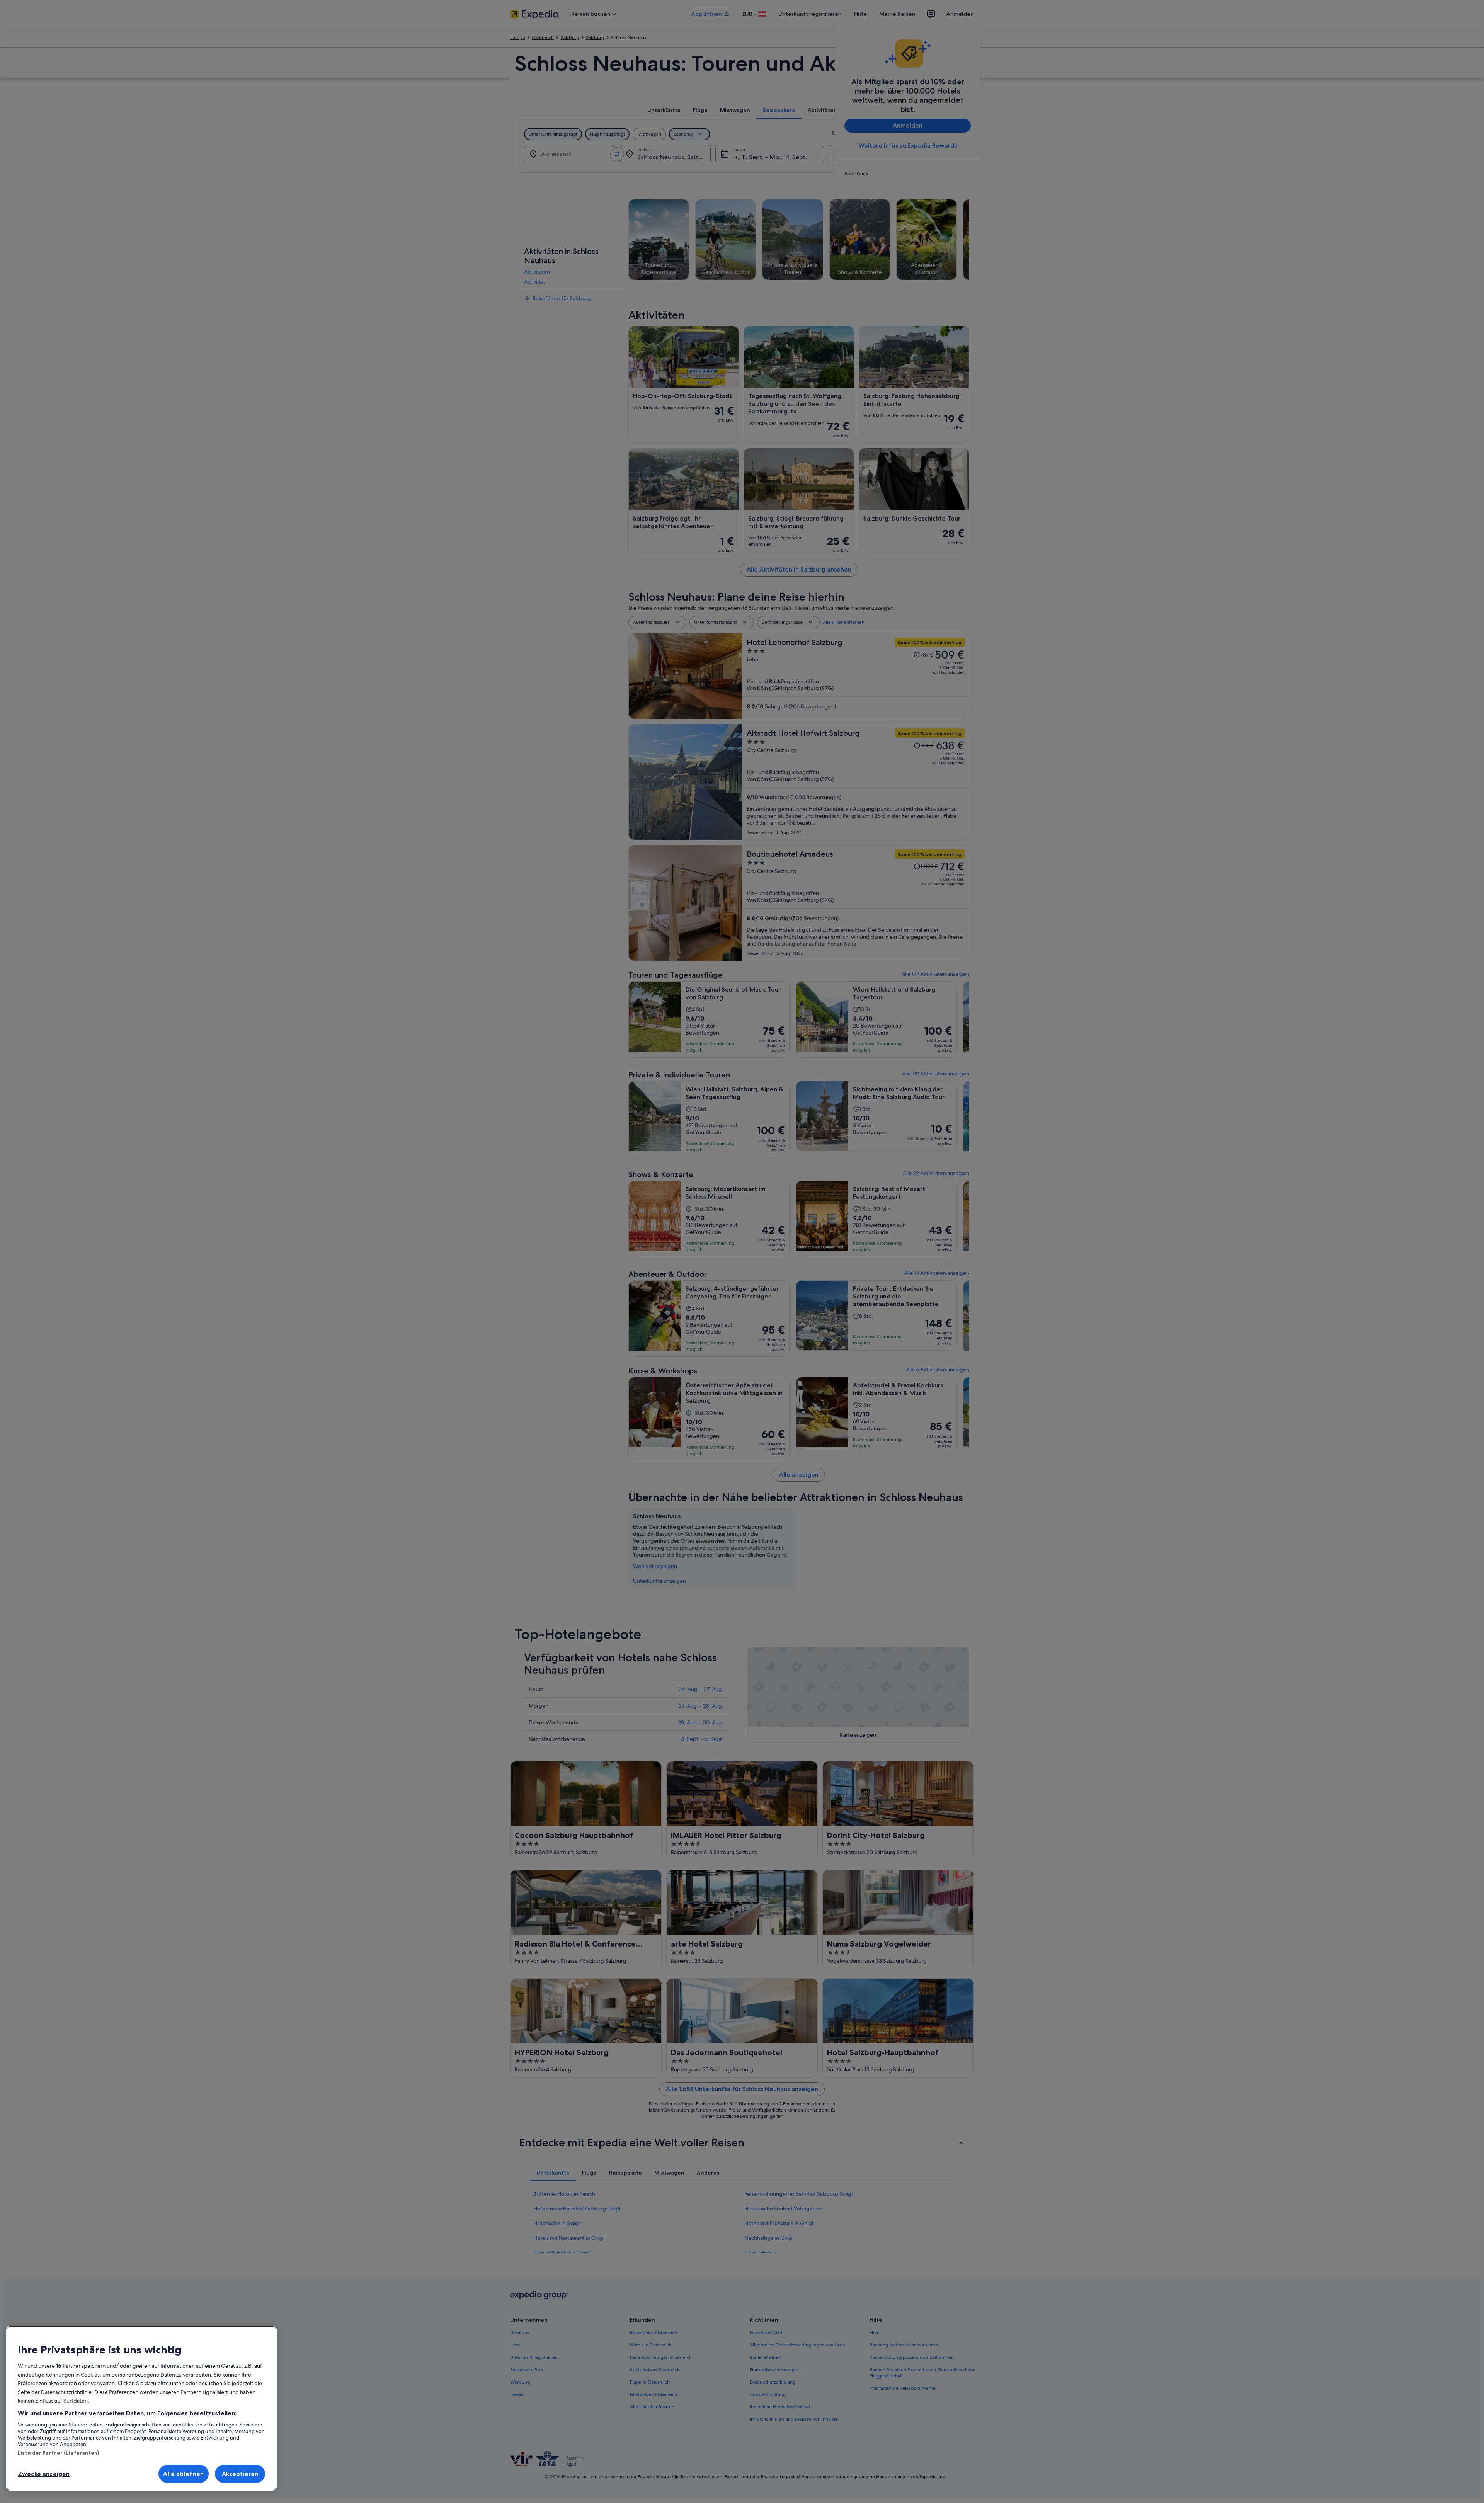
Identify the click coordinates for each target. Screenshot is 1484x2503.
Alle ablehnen (183, 2474)
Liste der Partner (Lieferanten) (58, 2453)
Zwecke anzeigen (44, 2474)
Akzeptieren (240, 2474)
